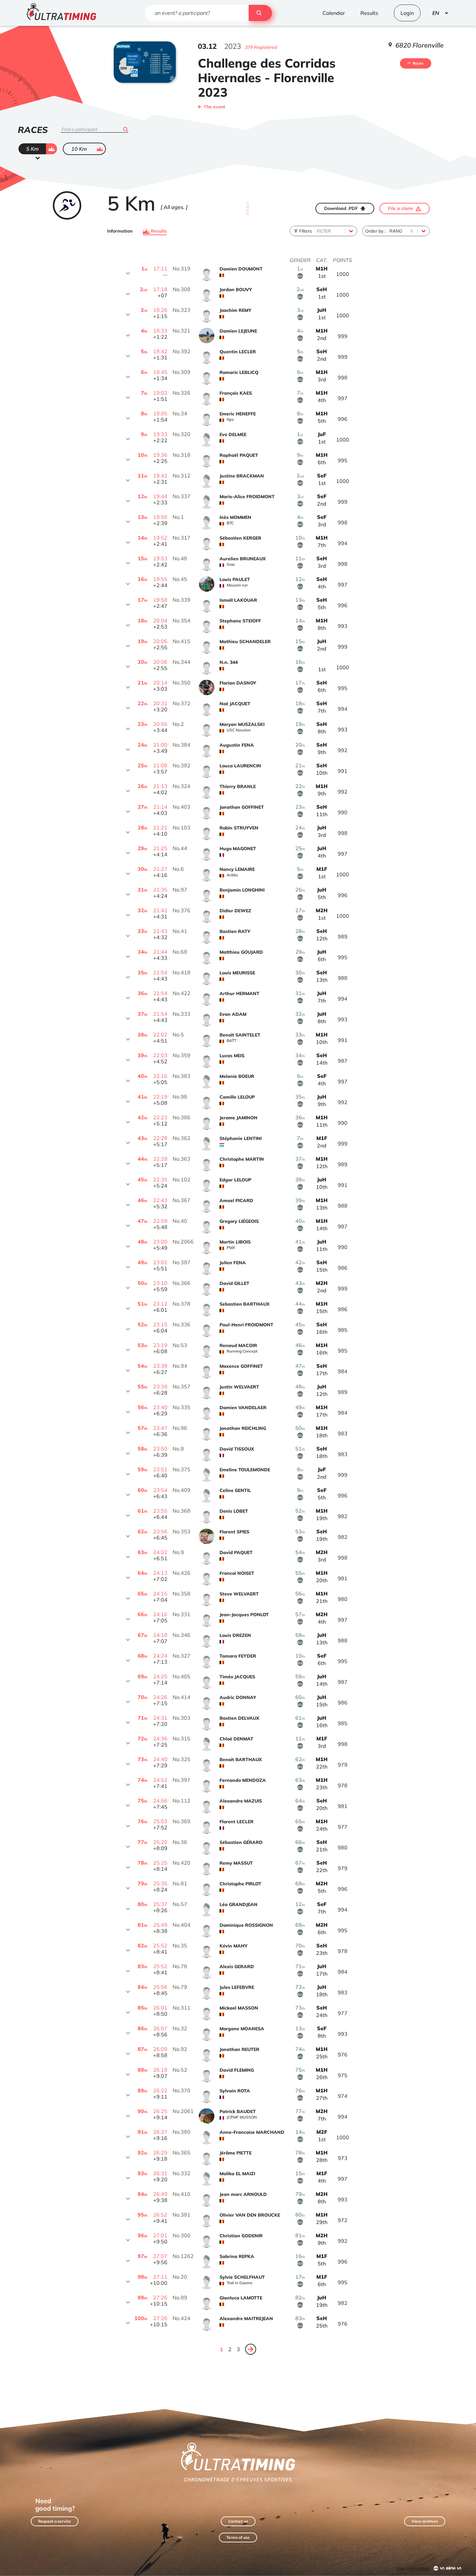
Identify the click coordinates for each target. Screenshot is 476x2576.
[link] (251, 2349)
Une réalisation (413, 2568)
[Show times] (128, 273)
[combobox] (317, 231)
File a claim (401, 208)
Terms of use (238, 2537)
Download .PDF (341, 208)
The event (214, 107)
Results (159, 231)
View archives (425, 2521)
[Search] (260, 13)
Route (418, 63)
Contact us (238, 2521)
